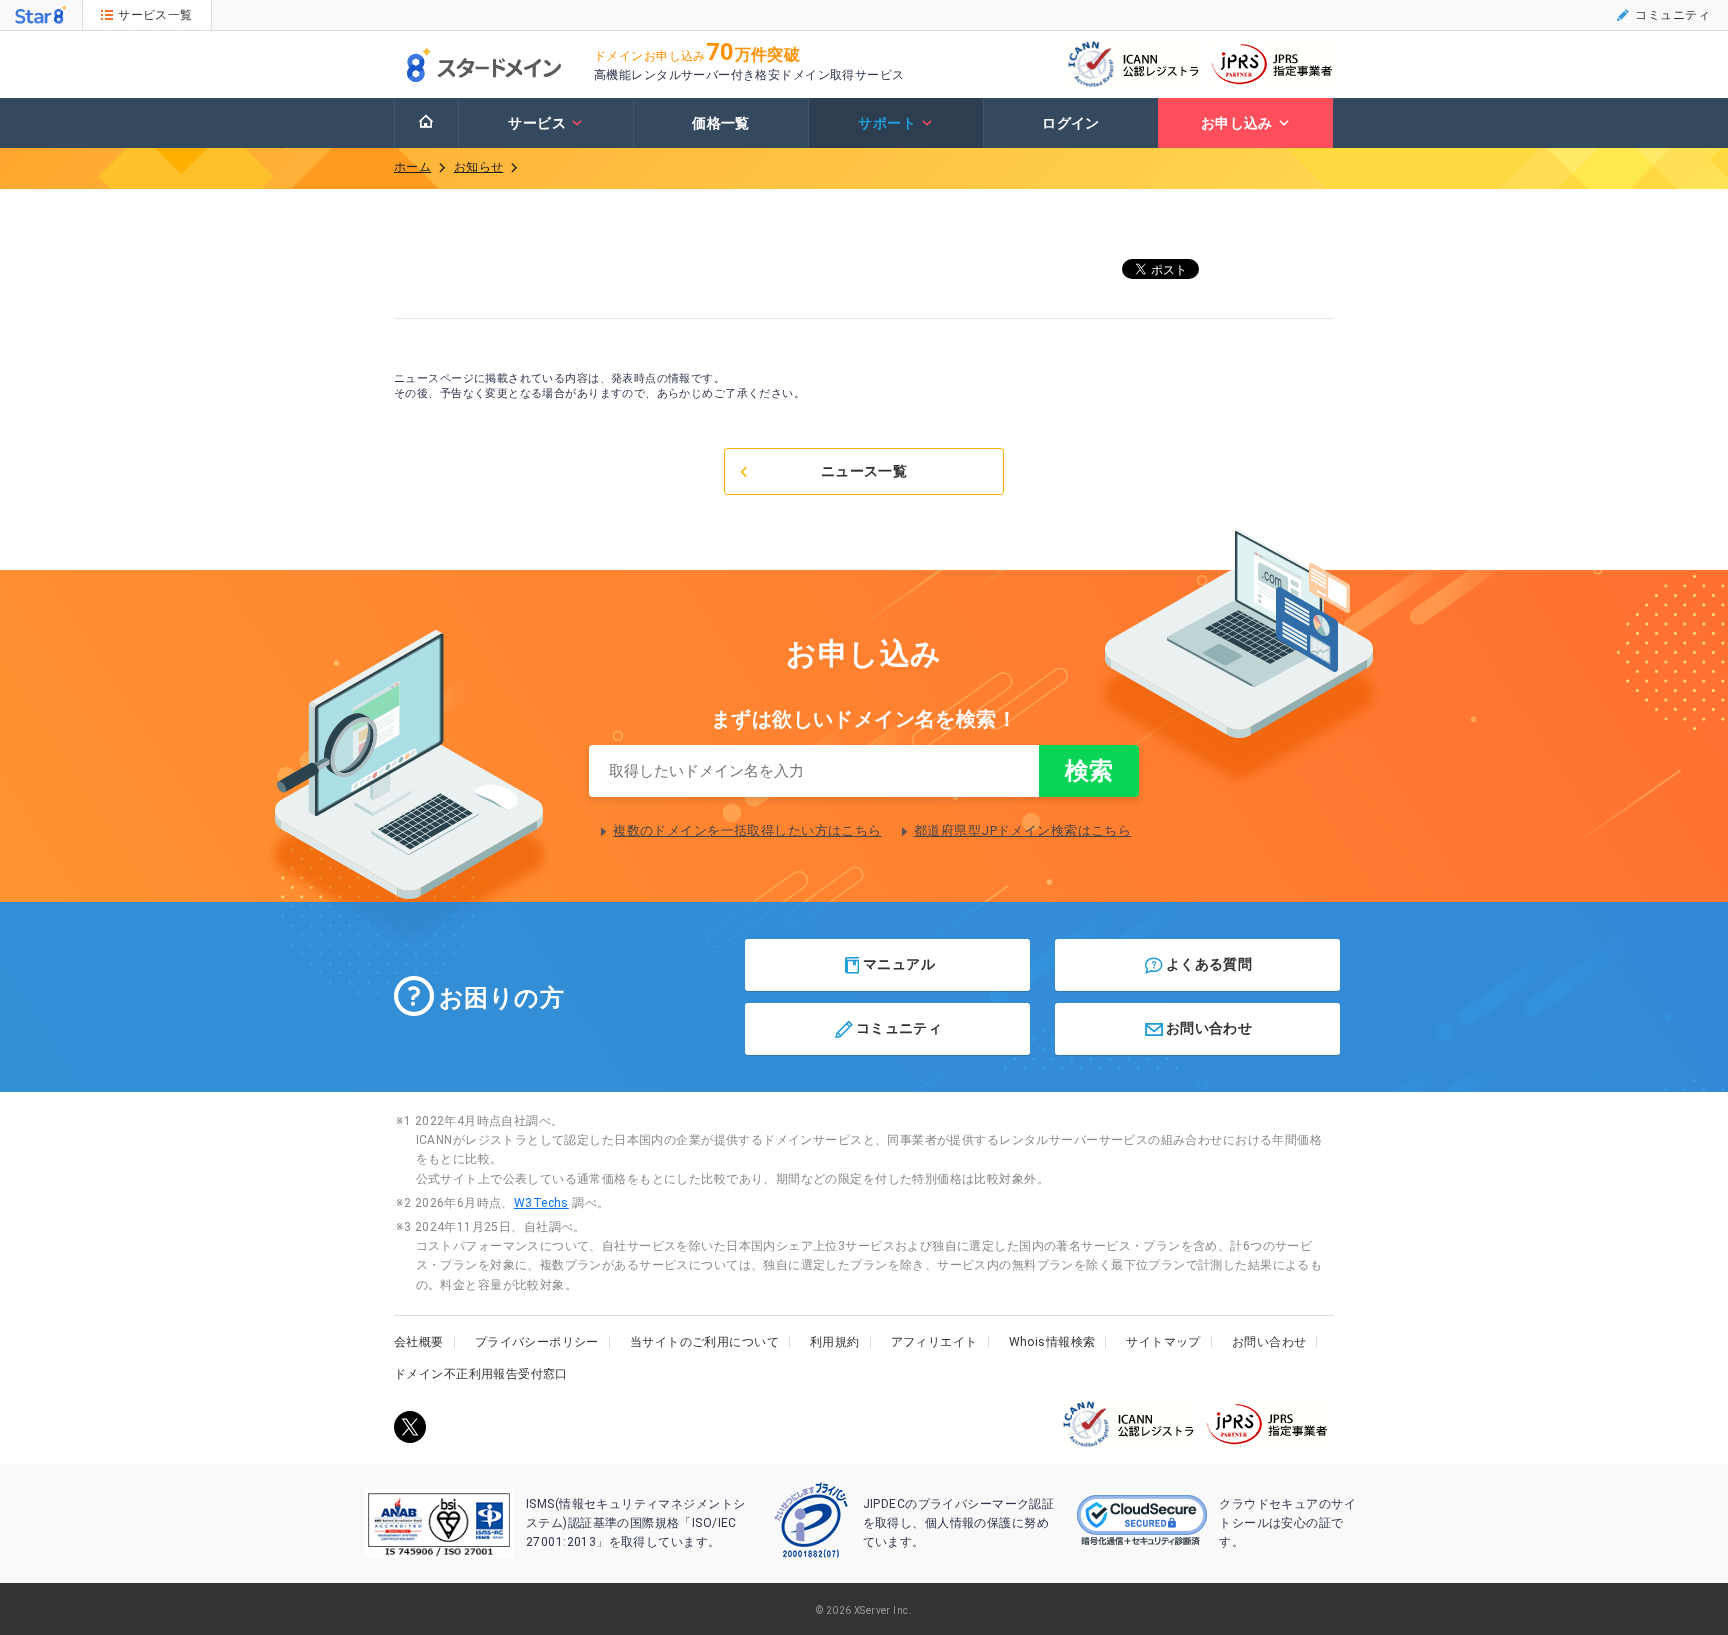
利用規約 (835, 1342)
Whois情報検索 (1052, 1342)
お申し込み (1237, 123)
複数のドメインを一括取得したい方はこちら (747, 830)
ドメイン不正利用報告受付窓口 (481, 1374)
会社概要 (419, 1342)
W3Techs (541, 1203)
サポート (887, 123)
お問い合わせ (1209, 1028)
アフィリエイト (934, 1342)
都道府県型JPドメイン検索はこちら (1022, 830)
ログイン (1071, 123)
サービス (537, 123)
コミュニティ (1672, 15)
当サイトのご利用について (704, 1342)
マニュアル (899, 964)
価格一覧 (721, 123)
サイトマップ (1163, 1342)
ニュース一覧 (864, 471)
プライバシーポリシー (537, 1342)
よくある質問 (1209, 964)
